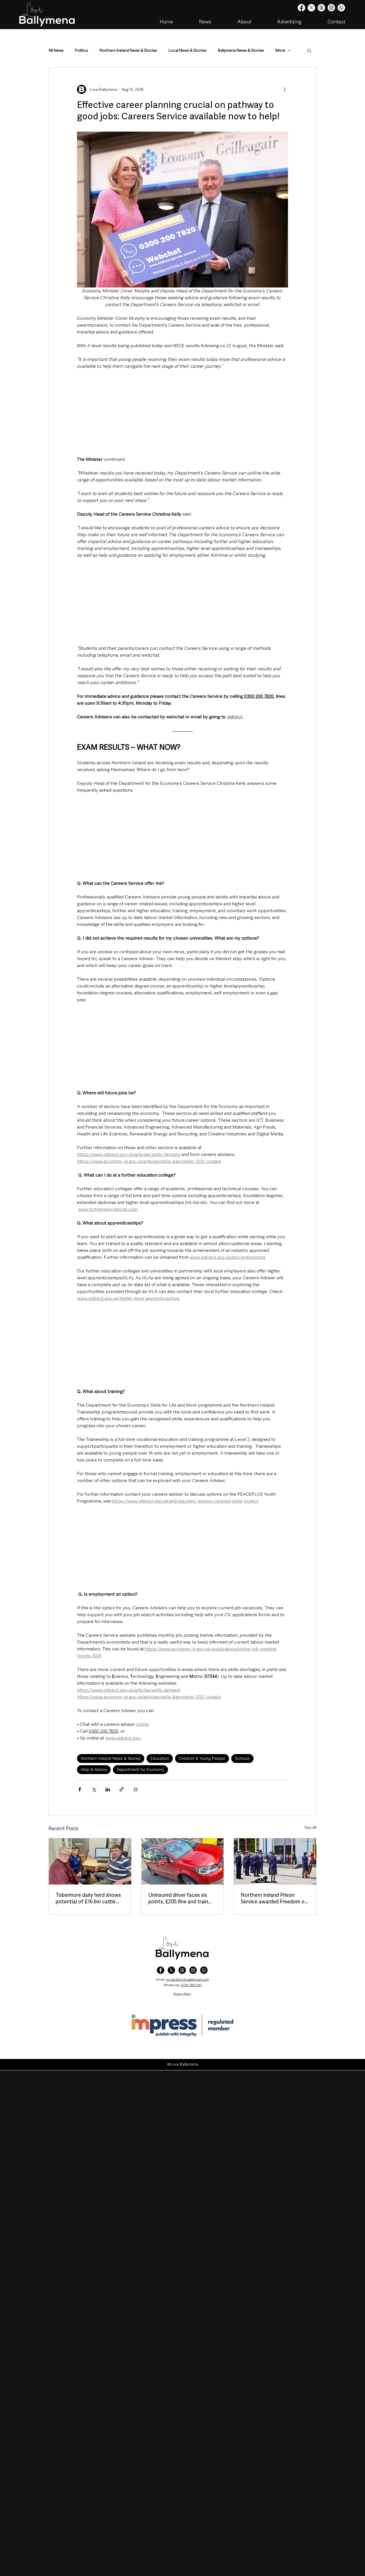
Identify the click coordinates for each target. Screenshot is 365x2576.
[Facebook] (301, 8)
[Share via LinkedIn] (108, 1789)
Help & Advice (94, 1769)
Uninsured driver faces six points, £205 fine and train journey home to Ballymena (180, 1898)
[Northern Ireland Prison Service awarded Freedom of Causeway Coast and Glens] (275, 1861)
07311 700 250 (191, 1985)
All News (56, 50)
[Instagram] (331, 8)
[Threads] (321, 8)
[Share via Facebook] (80, 1789)
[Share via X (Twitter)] (94, 1789)
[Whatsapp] (341, 8)
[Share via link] (122, 1789)
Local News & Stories (187, 50)
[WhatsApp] (204, 1970)
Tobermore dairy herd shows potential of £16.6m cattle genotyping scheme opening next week (89, 1898)
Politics (82, 50)
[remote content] (182, 413)
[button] (309, 50)
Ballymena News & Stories (241, 50)
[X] (311, 8)
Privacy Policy (182, 1994)
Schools (242, 1758)
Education (160, 1758)
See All (310, 1827)
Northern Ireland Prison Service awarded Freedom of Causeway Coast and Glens (274, 1898)
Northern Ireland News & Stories (128, 50)
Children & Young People (202, 1758)
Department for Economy (140, 1769)
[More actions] (285, 89)
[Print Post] (136, 1789)
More (280, 50)
